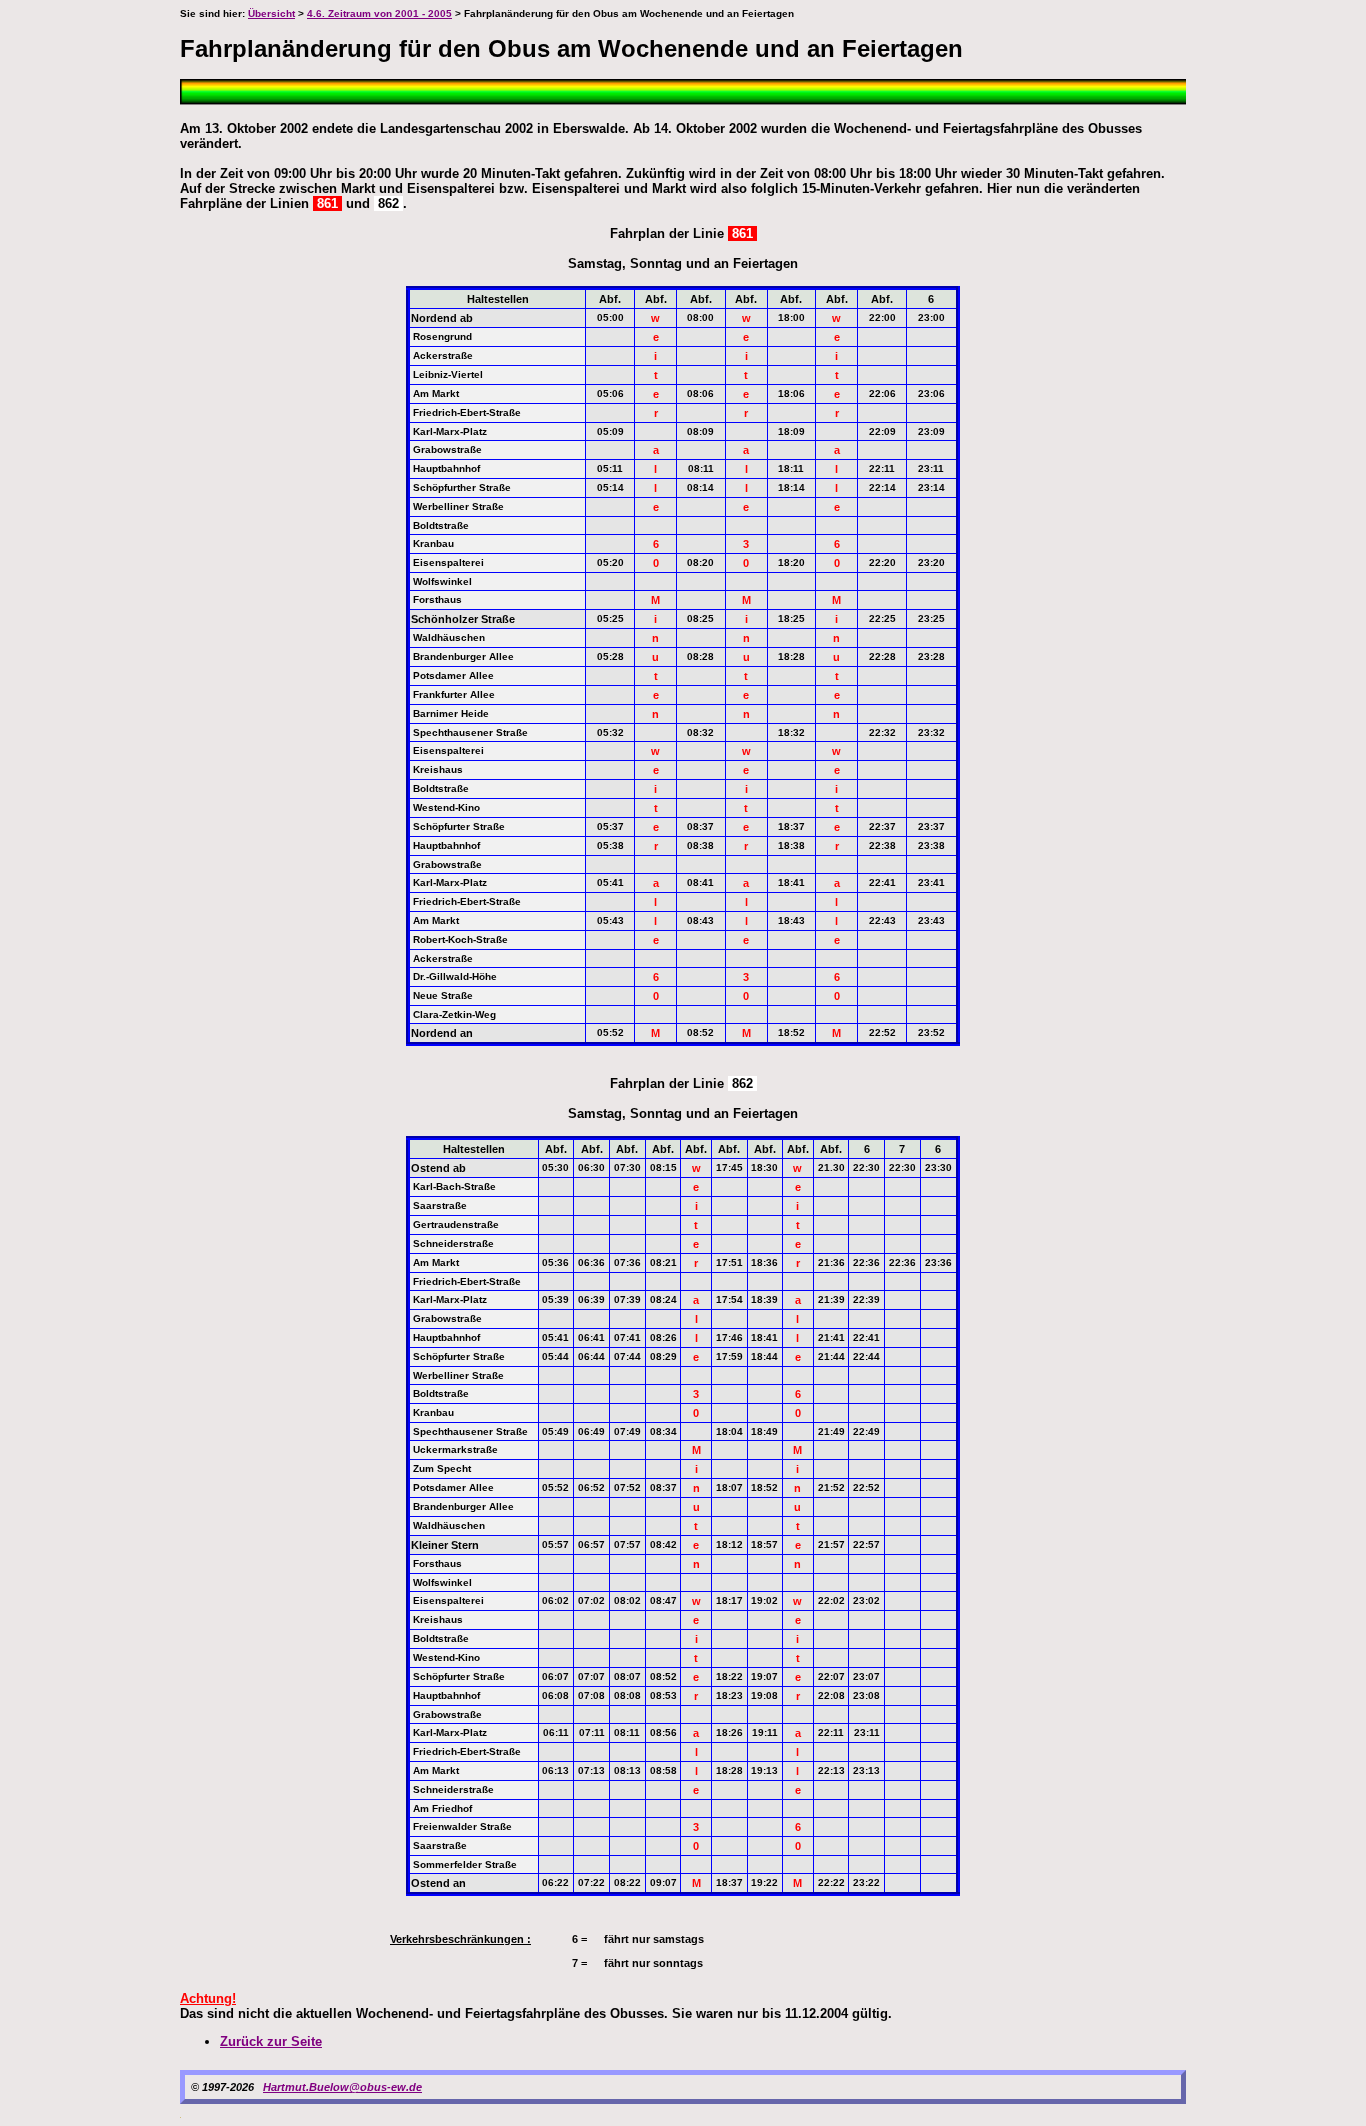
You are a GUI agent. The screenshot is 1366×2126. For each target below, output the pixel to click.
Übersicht (271, 13)
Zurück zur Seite (271, 2041)
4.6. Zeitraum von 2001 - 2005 (379, 13)
